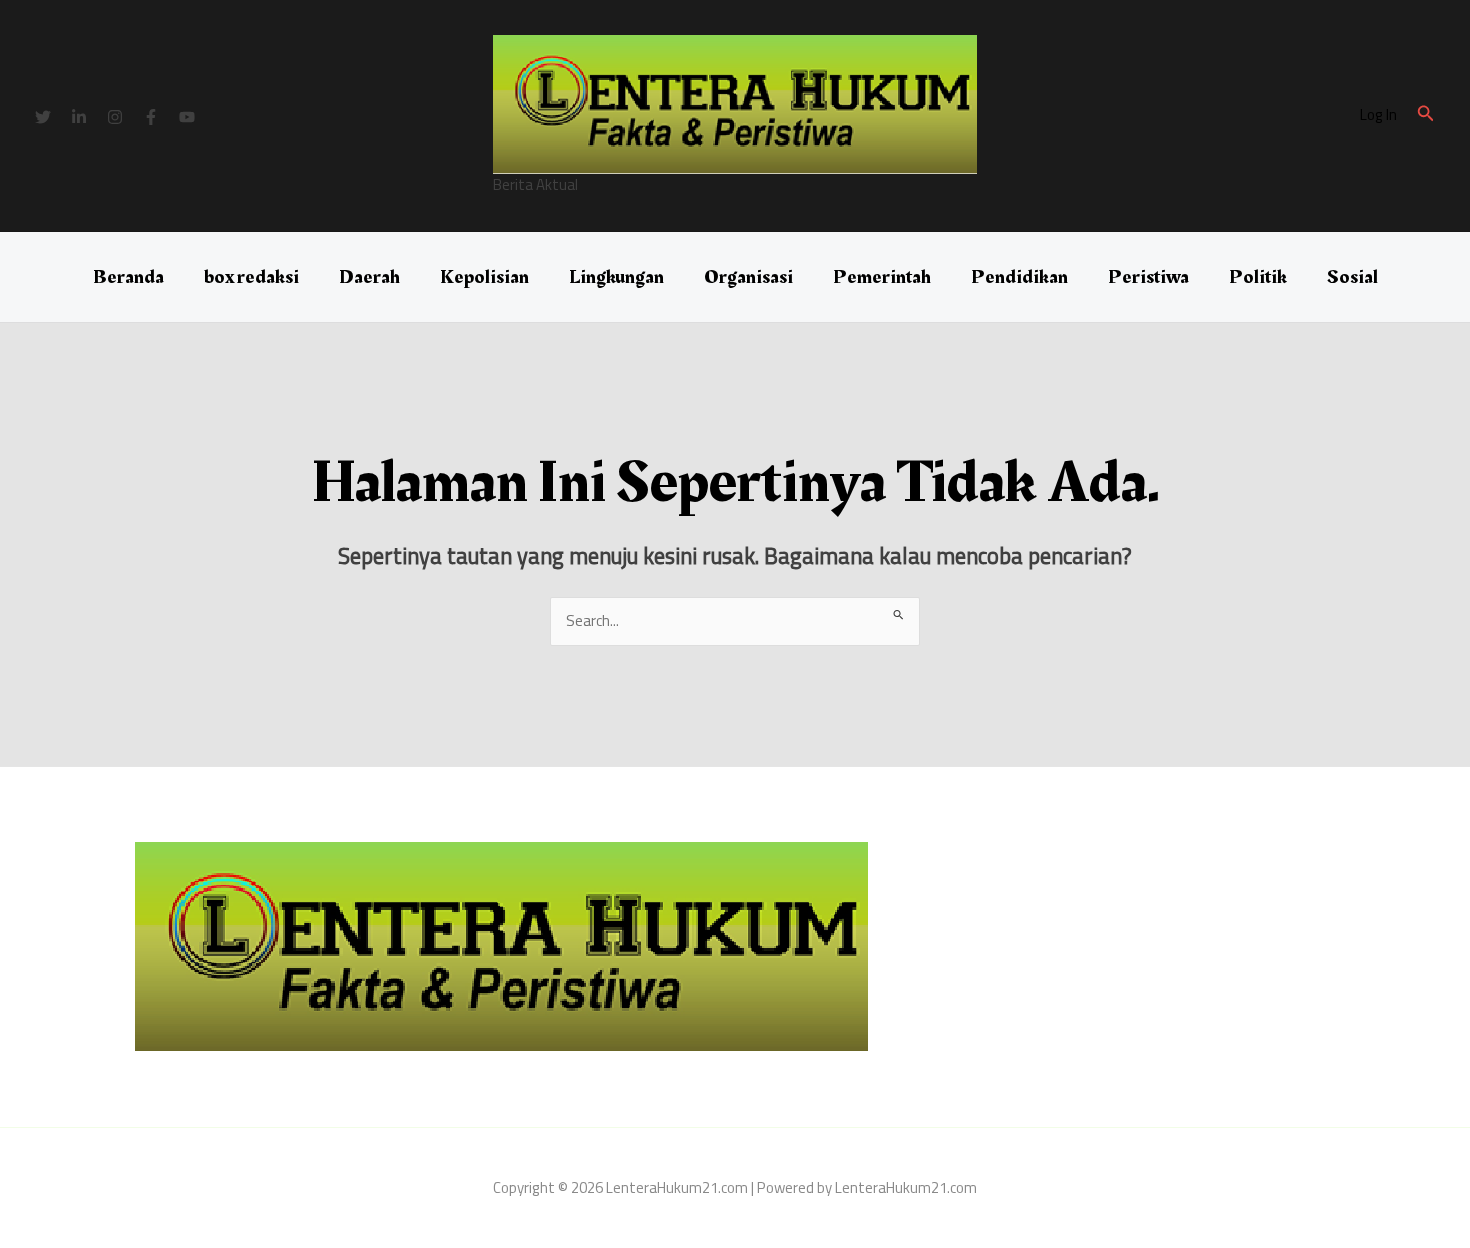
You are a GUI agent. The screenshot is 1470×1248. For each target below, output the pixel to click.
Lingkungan (616, 277)
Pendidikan (1019, 277)
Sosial (1352, 277)
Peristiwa (1148, 277)
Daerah (369, 277)
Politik (1258, 277)
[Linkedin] (79, 117)
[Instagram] (115, 117)
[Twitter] (43, 117)
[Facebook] (151, 117)
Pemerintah (882, 277)
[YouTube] (187, 117)
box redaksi (251, 277)
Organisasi (748, 277)
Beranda (128, 277)
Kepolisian (484, 277)
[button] (1426, 115)
